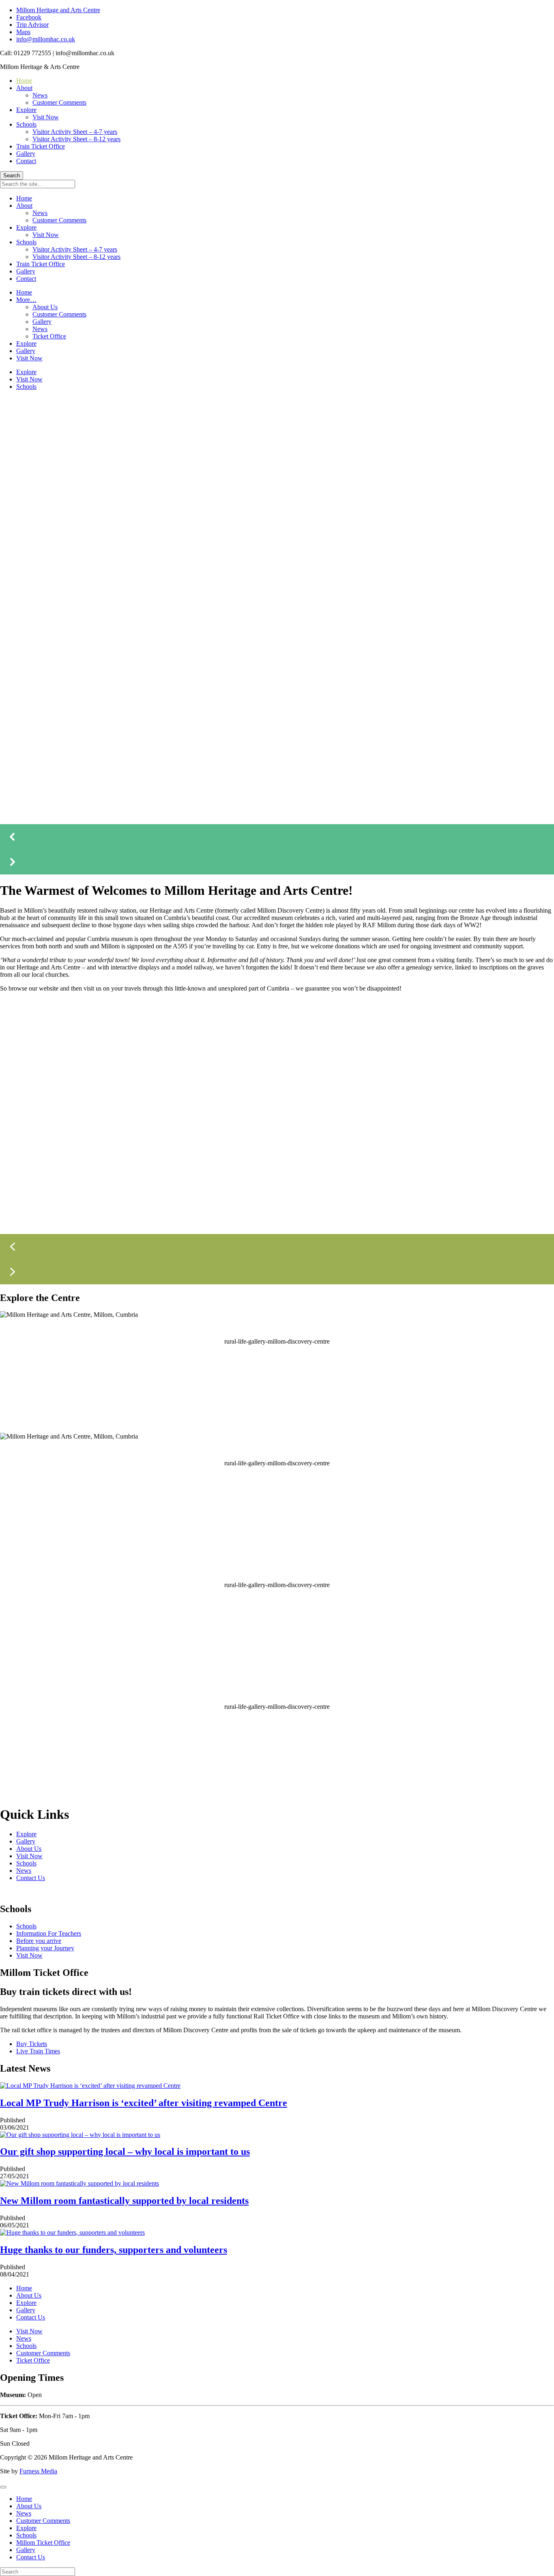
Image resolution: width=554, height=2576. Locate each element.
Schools (26, 1863)
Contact (26, 161)
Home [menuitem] (24, 2499)
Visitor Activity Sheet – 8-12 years (76, 139)
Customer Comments (59, 102)
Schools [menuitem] (26, 2535)
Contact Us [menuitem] (31, 2557)
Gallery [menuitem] (26, 2550)
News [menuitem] (24, 2513)
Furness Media (38, 2471)
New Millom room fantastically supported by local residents (124, 2201)
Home (24, 81)
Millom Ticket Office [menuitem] (43, 2543)
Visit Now (29, 358)
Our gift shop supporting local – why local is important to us (125, 2152)
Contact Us (31, 1878)
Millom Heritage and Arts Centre (58, 10)
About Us (45, 307)
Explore (26, 110)
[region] (277, 636)
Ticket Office (49, 336)
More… (26, 300)
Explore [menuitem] (26, 2528)
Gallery (42, 322)
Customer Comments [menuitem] (43, 2521)
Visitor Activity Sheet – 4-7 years (75, 132)
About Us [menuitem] (29, 2506)
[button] (277, 837)
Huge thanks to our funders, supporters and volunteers (114, 2250)
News (40, 95)
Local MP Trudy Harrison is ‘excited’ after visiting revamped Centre (144, 2103)
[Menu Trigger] (3, 2487)
